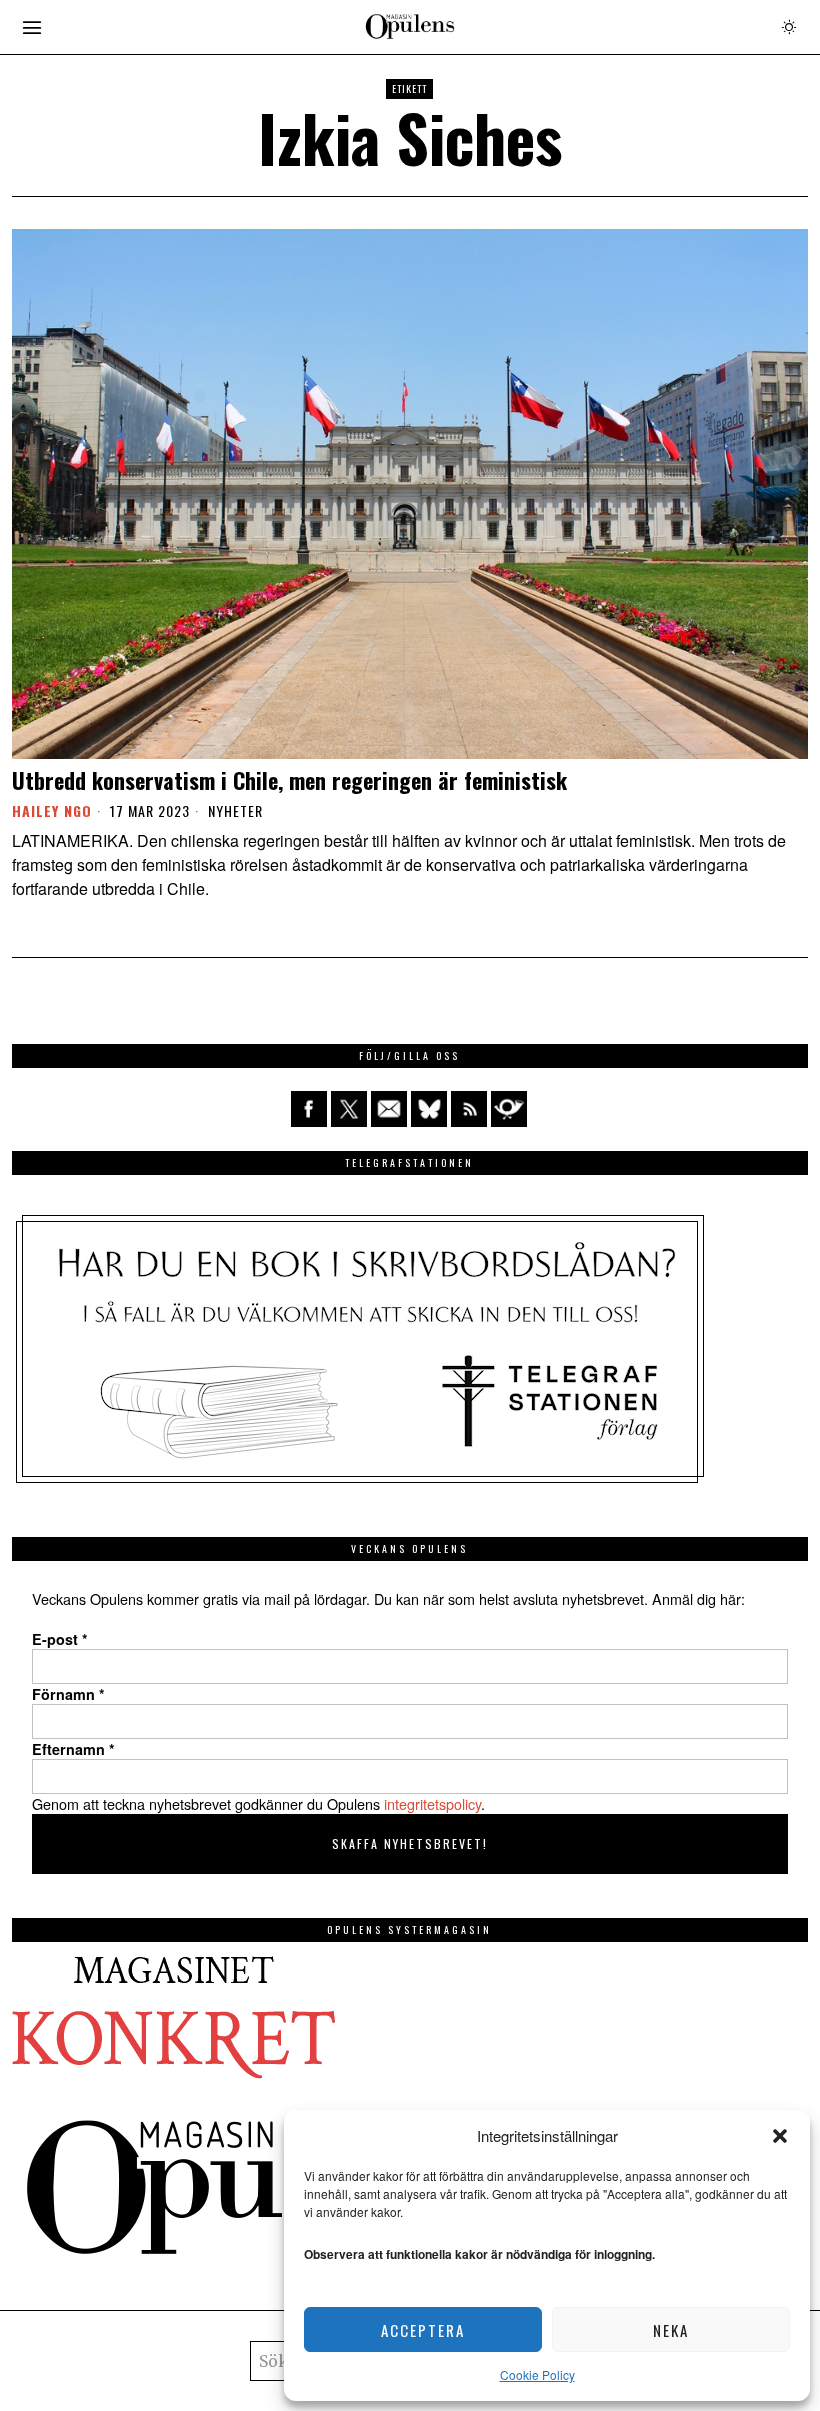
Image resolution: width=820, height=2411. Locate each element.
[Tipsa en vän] (389, 1109)
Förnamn (68, 1694)
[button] (780, 2136)
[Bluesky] (429, 1109)
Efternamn (73, 1749)
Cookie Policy (537, 2374)
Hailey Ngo (52, 810)
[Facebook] (309, 1109)
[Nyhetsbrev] (509, 1109)
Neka (671, 2330)
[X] (349, 1109)
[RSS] (469, 1109)
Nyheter (235, 811)
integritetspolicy (432, 1803)
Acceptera (423, 2330)
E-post (60, 1639)
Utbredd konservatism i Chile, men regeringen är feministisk (289, 780)
